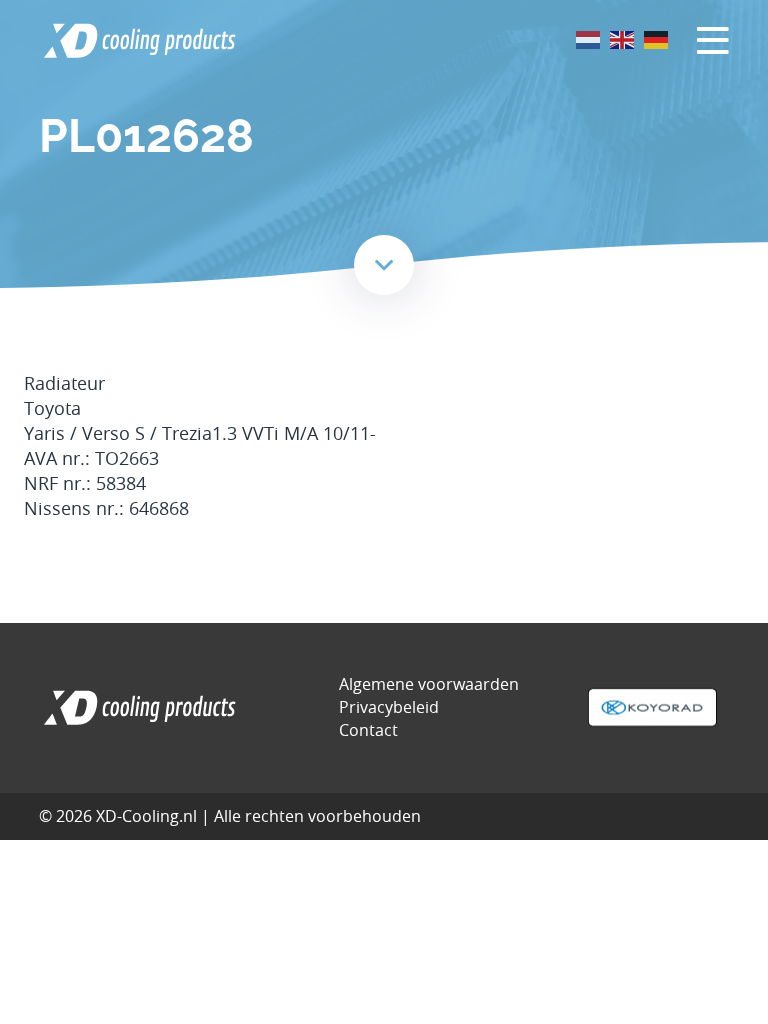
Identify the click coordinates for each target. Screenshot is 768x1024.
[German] (657, 38)
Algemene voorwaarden (429, 684)
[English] (623, 38)
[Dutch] (589, 38)
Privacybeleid (389, 707)
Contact (368, 730)
